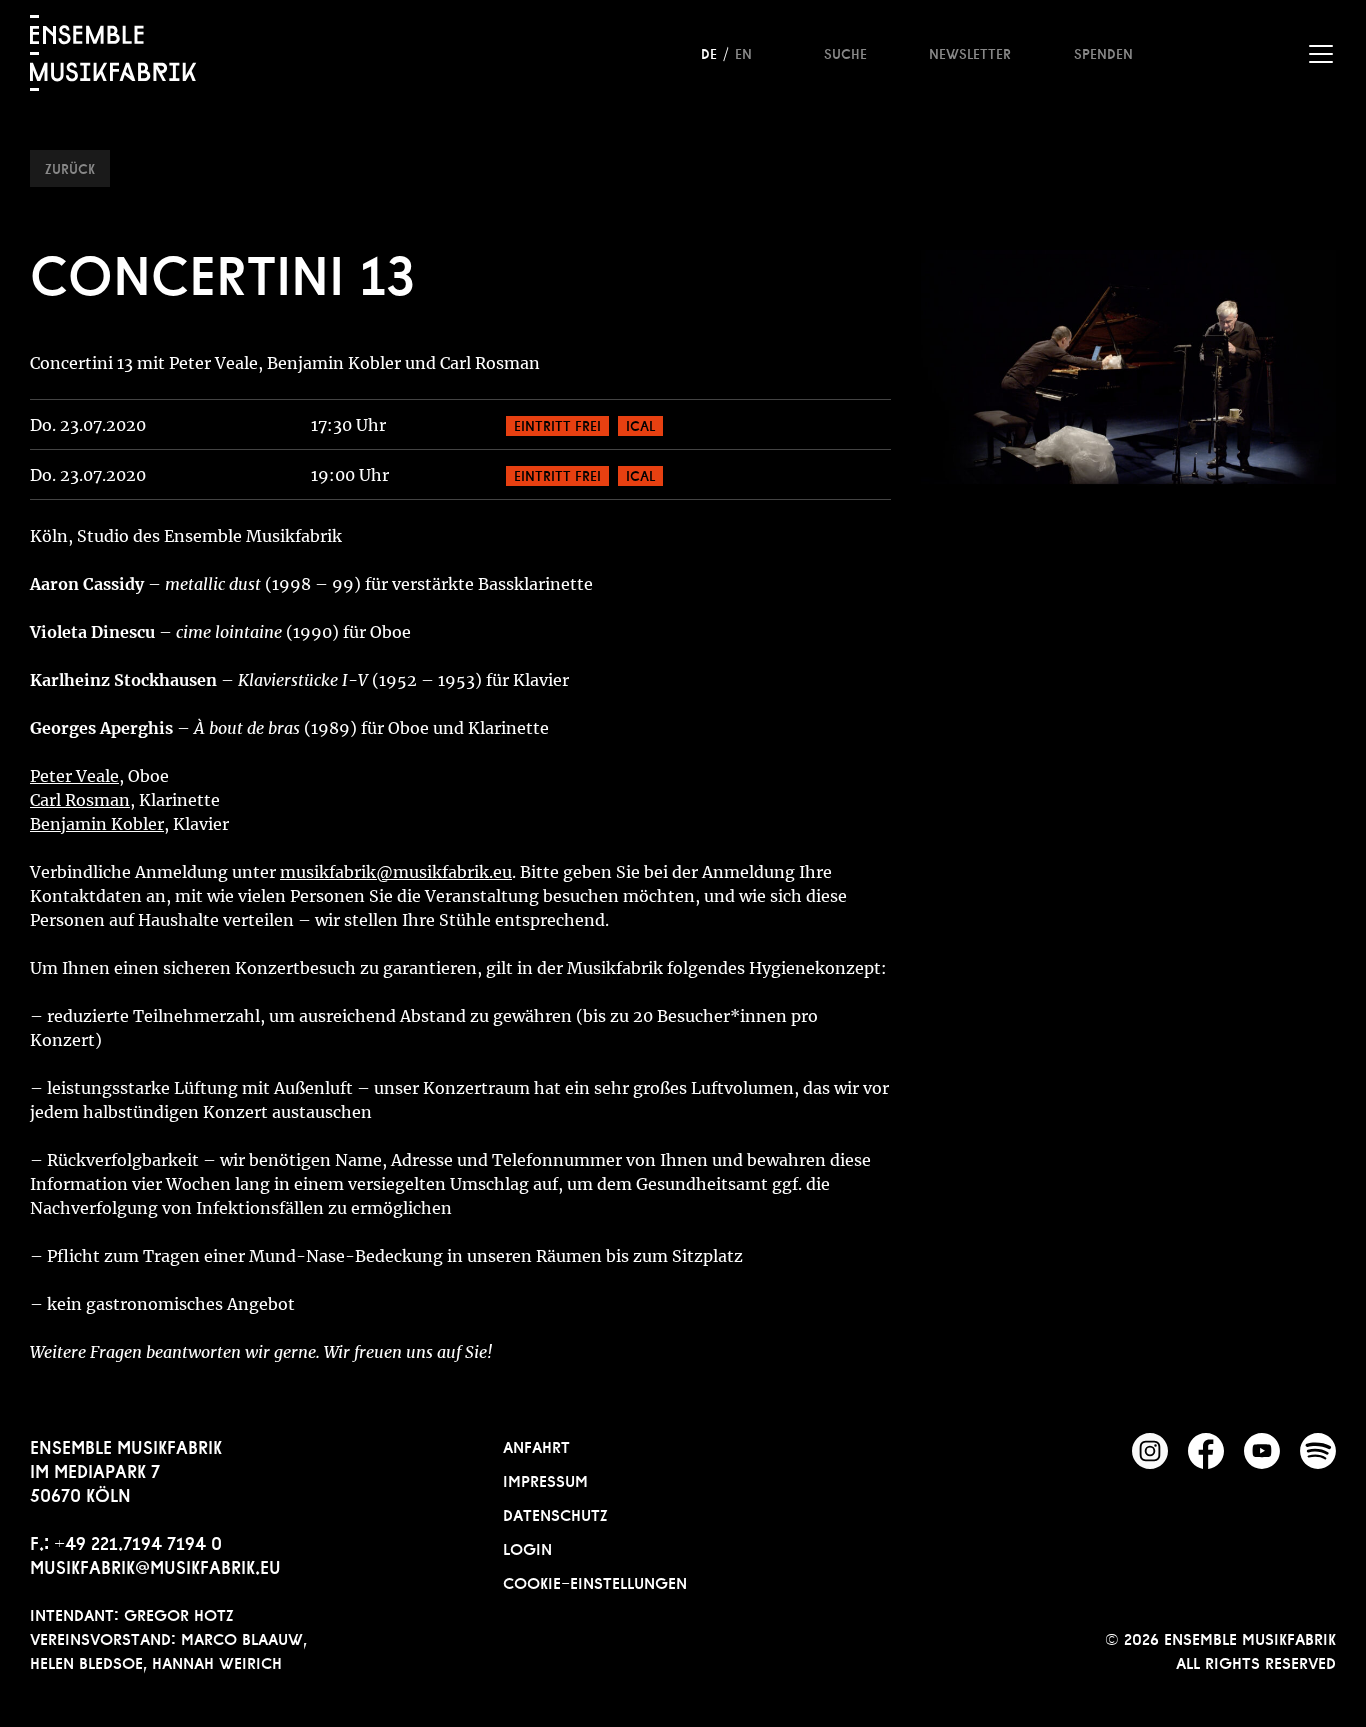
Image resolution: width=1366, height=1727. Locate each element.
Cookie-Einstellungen (595, 1581)
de (709, 52)
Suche (845, 52)
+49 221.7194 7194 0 (138, 1541)
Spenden (1103, 52)
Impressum (545, 1479)
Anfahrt (536, 1445)
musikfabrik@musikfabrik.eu (155, 1565)
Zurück (70, 167)
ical (640, 424)
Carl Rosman (80, 800)
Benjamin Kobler (97, 824)
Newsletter (970, 52)
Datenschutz (555, 1513)
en (743, 52)
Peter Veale (74, 776)
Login (527, 1547)
